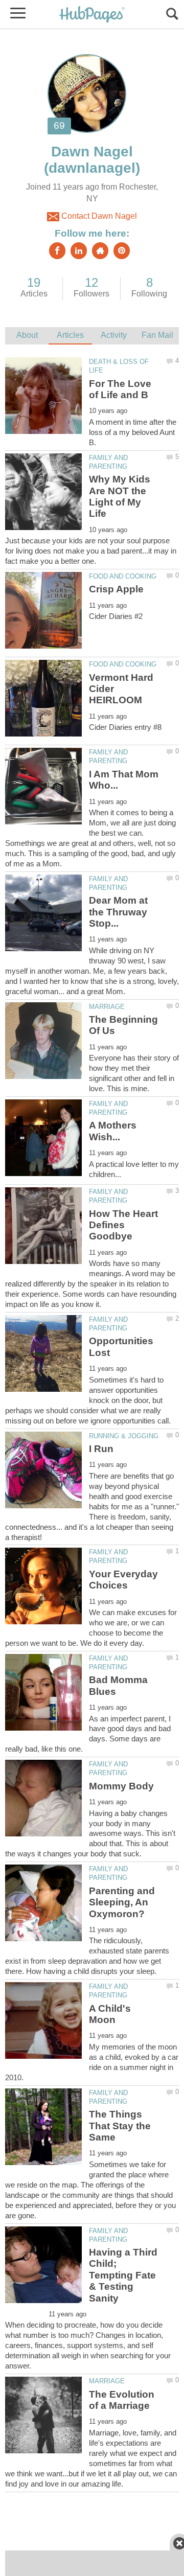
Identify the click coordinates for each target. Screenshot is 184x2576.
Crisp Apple (116, 589)
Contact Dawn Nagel (98, 216)
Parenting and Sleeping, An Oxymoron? (122, 1902)
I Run (101, 1449)
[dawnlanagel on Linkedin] (79, 251)
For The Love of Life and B (120, 389)
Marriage (107, 1007)
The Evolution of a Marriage (122, 2400)
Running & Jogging (124, 1436)
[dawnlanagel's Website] (100, 251)
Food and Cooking (123, 576)
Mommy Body (121, 1786)
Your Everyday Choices (123, 1580)
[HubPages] (92, 15)
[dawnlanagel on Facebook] (57, 251)
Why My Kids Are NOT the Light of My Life (120, 496)
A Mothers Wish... (113, 1131)
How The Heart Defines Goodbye (123, 1225)
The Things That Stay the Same (120, 2126)
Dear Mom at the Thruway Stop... (118, 912)
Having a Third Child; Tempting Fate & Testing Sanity (123, 2275)
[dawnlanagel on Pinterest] (122, 251)
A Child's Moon (110, 2014)
